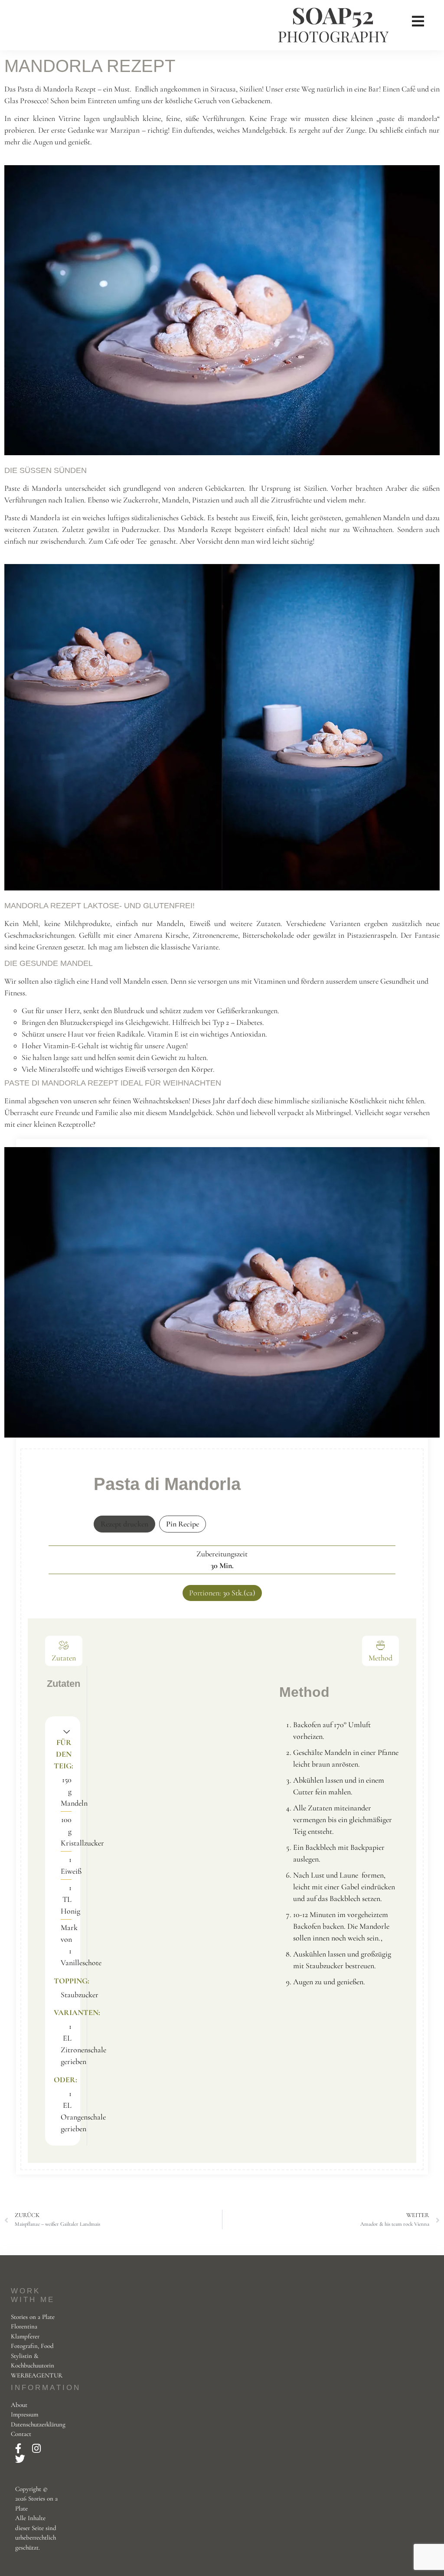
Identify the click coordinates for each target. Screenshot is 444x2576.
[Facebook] (19, 2449)
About (19, 2405)
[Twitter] (20, 2459)
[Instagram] (36, 2449)
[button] (67, 1731)
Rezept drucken (124, 1524)
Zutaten (64, 1658)
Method (380, 1658)
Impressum (24, 2414)
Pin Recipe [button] (183, 1524)
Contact (21, 2434)
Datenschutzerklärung (38, 2424)
